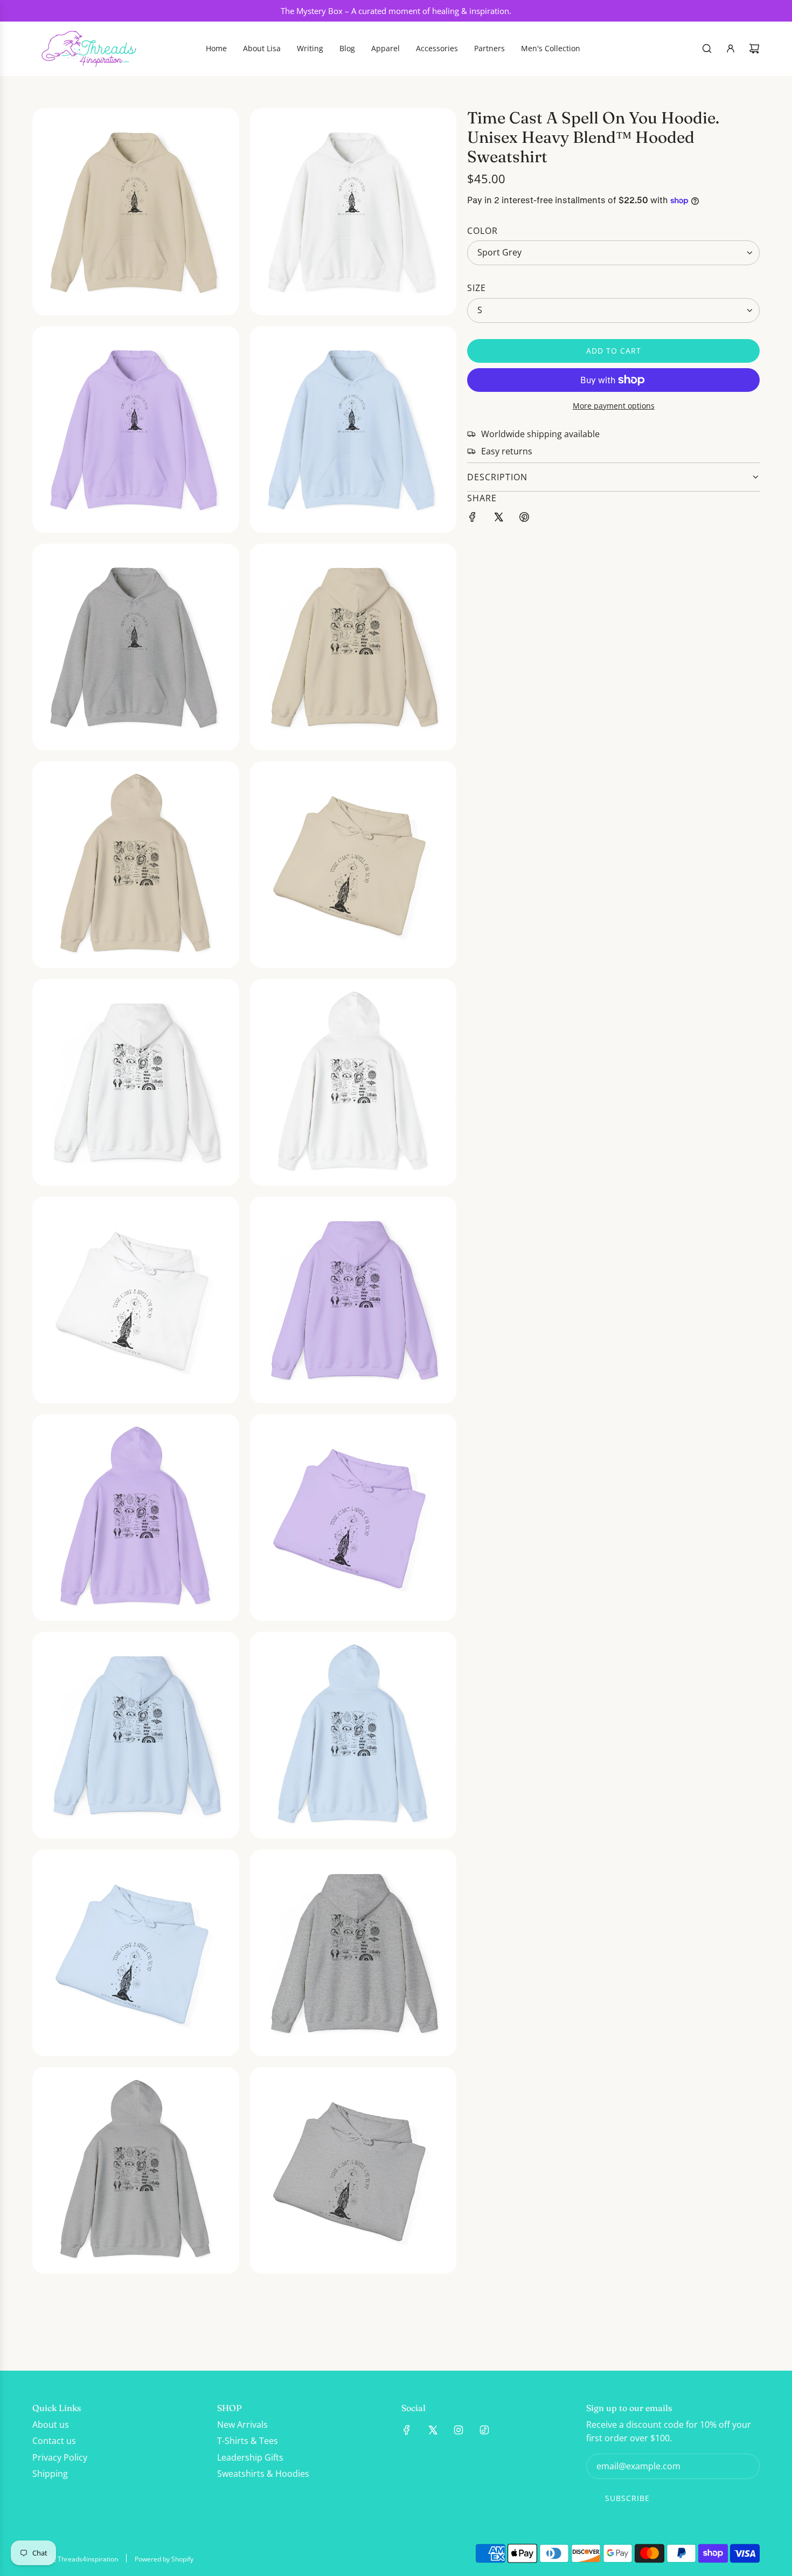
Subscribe (627, 2498)
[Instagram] (458, 2430)
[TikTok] (484, 2430)
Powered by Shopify (164, 2559)
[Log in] (731, 49)
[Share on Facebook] (473, 519)
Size (477, 288)
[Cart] (754, 49)
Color (482, 230)
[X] (433, 2430)
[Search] (707, 49)
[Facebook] (407, 2430)
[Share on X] (498, 519)
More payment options (614, 406)
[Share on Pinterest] (524, 519)
